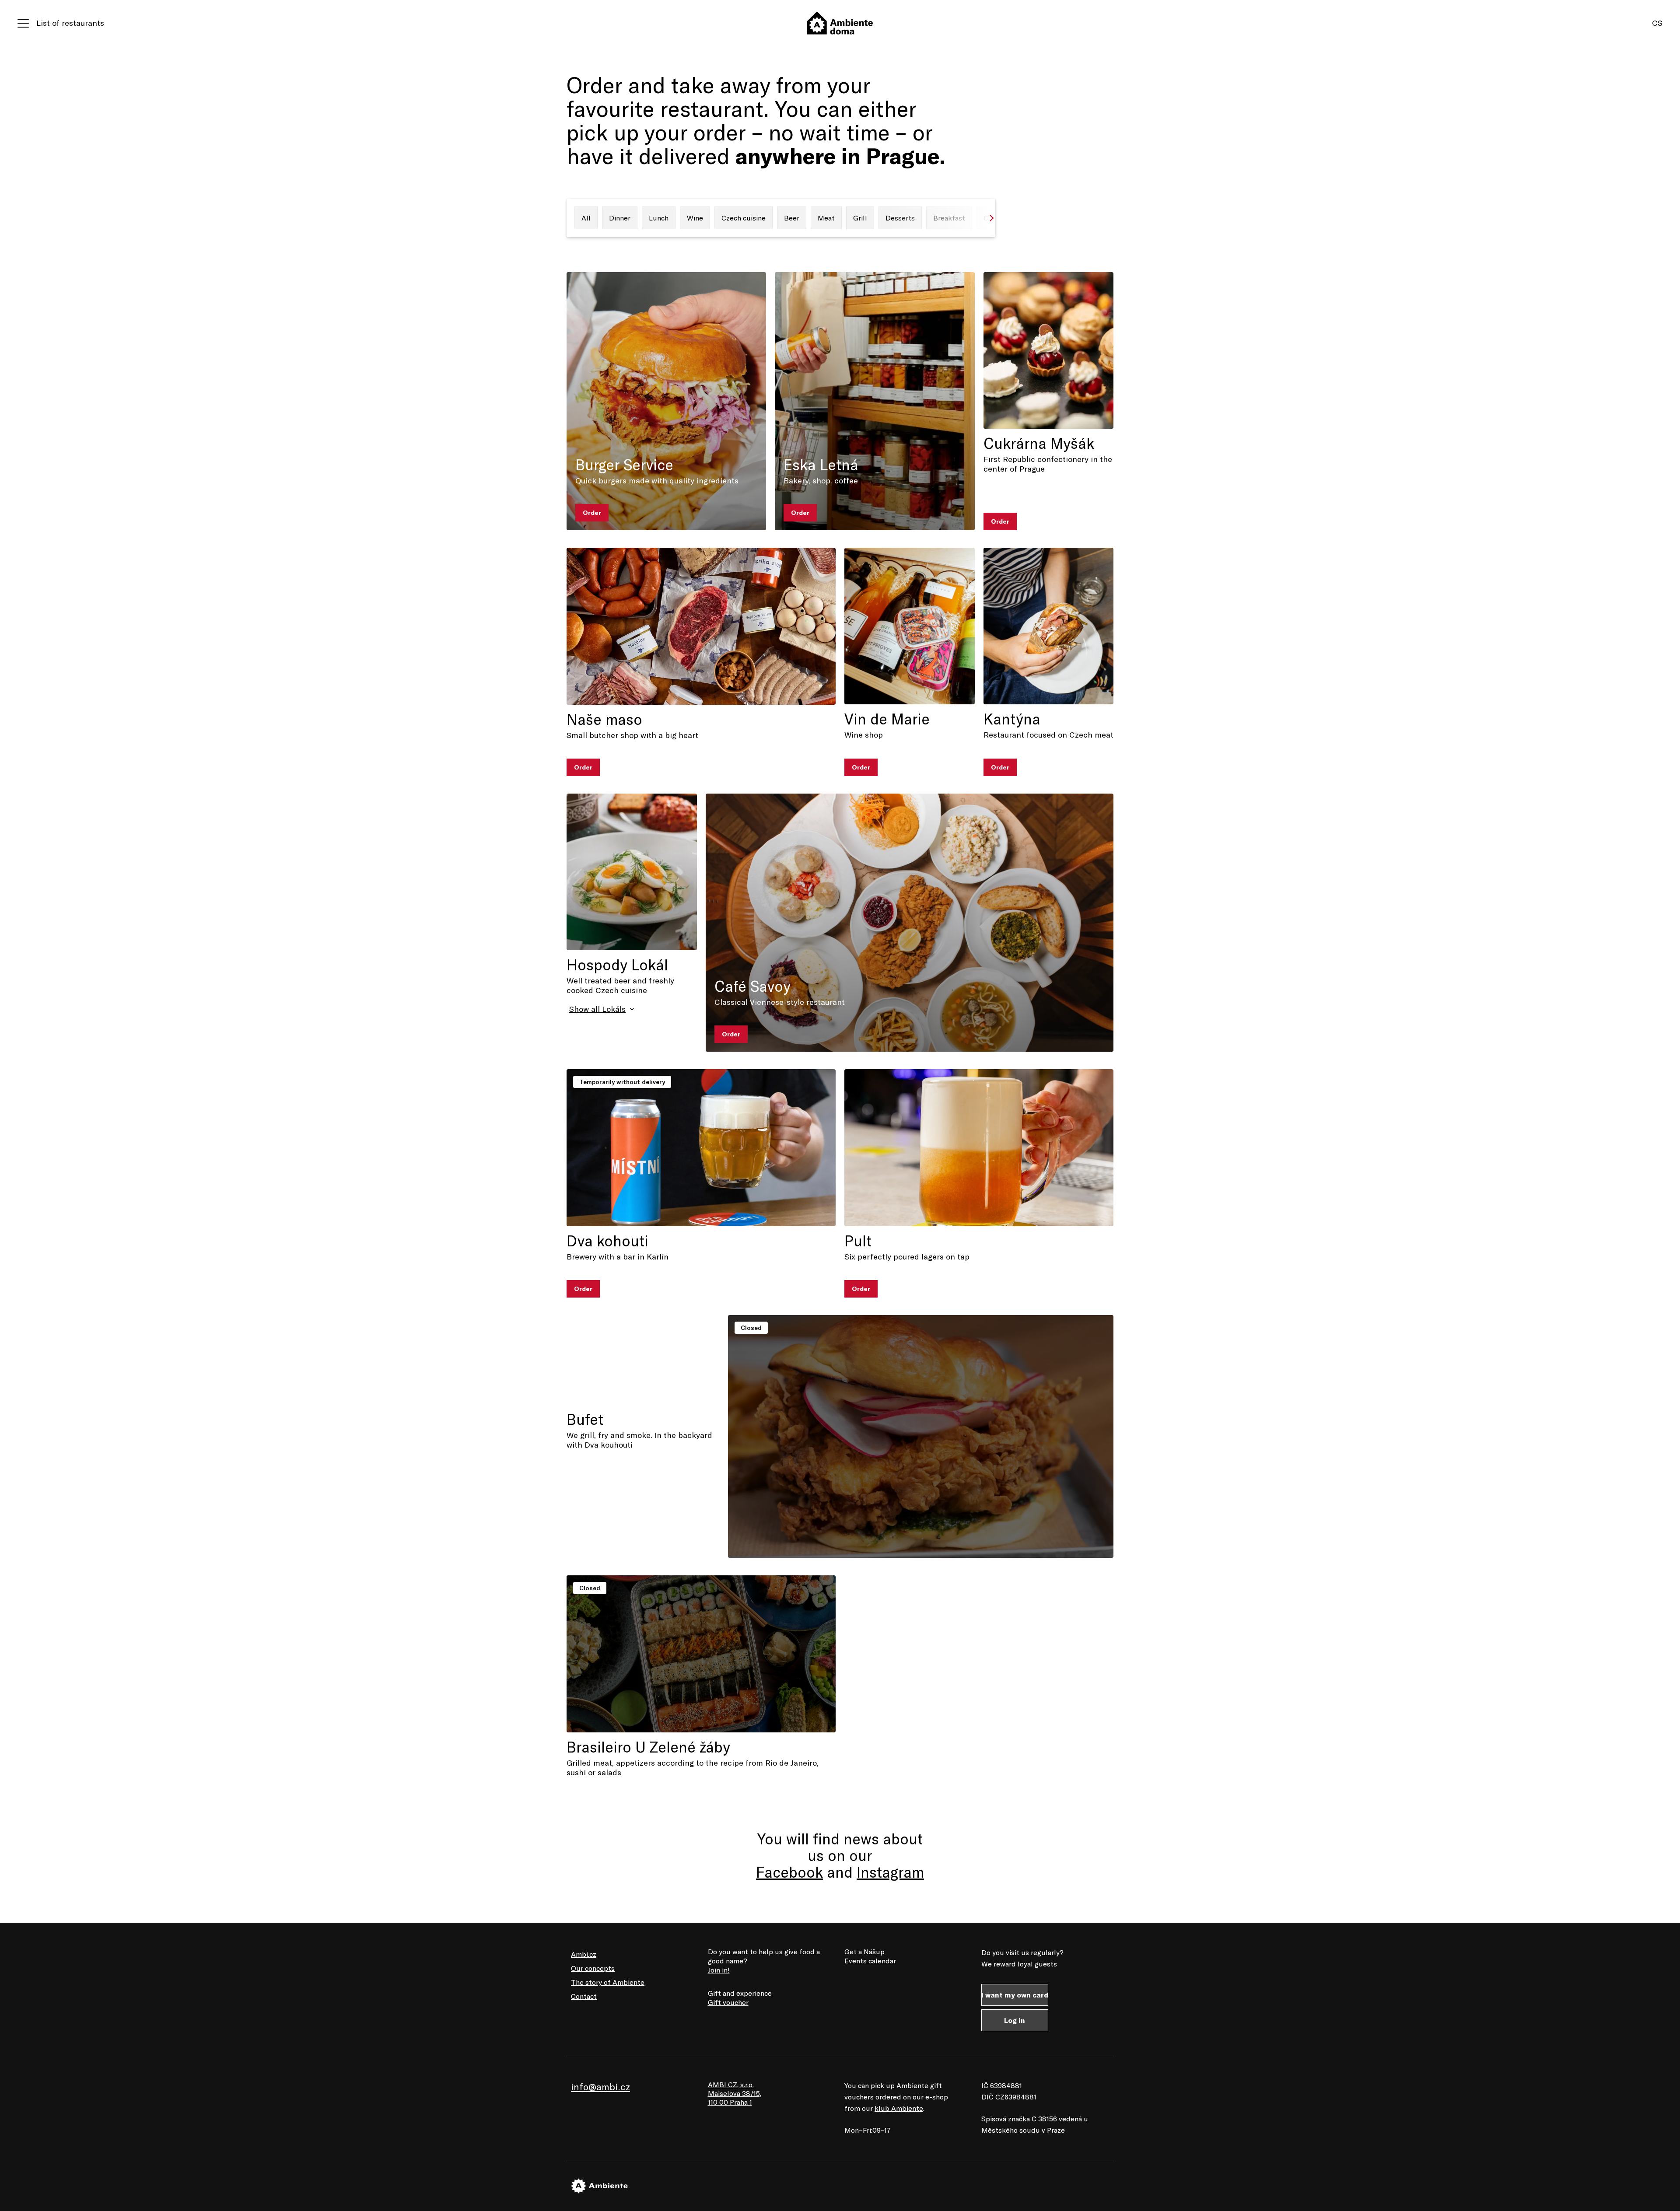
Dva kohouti (607, 1241)
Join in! (719, 1970)
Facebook (789, 1872)
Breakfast (949, 218)
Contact (584, 1996)
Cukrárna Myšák (1039, 443)
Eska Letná (821, 465)
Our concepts (593, 1968)
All (586, 218)
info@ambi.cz (600, 2087)
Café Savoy (752, 986)
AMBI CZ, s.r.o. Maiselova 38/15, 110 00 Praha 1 (735, 2093)
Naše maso (604, 719)
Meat (826, 218)
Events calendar (870, 1961)
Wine (695, 218)
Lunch (659, 218)
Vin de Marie (887, 719)
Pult (858, 1241)
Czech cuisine (744, 218)
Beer (792, 218)
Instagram (890, 1872)
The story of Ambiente (608, 1982)
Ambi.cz (584, 1954)
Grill (860, 218)
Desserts (900, 218)
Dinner (620, 218)
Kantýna (1012, 719)
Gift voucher (728, 2002)
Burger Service (624, 465)
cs (1657, 23)
